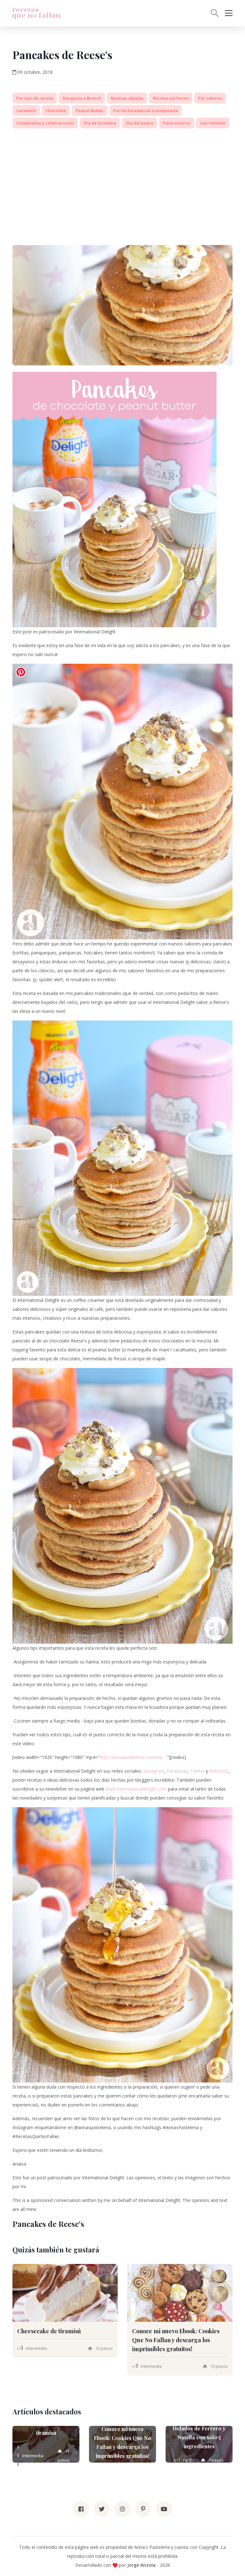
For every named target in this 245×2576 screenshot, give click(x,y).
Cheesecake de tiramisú (49, 2331)
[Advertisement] (122, 178)
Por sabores (210, 98)
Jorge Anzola (141, 2565)
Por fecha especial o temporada (146, 111)
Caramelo (26, 111)
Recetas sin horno (171, 98)
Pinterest (219, 1771)
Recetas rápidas (127, 98)
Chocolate (56, 111)
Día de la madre (100, 123)
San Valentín (213, 123)
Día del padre (140, 123)
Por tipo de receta (35, 98)
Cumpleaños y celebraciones (45, 123)
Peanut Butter (90, 111)
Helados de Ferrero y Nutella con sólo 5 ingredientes (199, 2437)
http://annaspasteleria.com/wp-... (133, 1757)
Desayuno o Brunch (82, 98)
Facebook (177, 1771)
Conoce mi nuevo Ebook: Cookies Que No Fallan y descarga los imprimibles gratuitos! (176, 2340)
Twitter (197, 1771)
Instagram (154, 1771)
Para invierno (177, 123)
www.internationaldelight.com (136, 1789)
